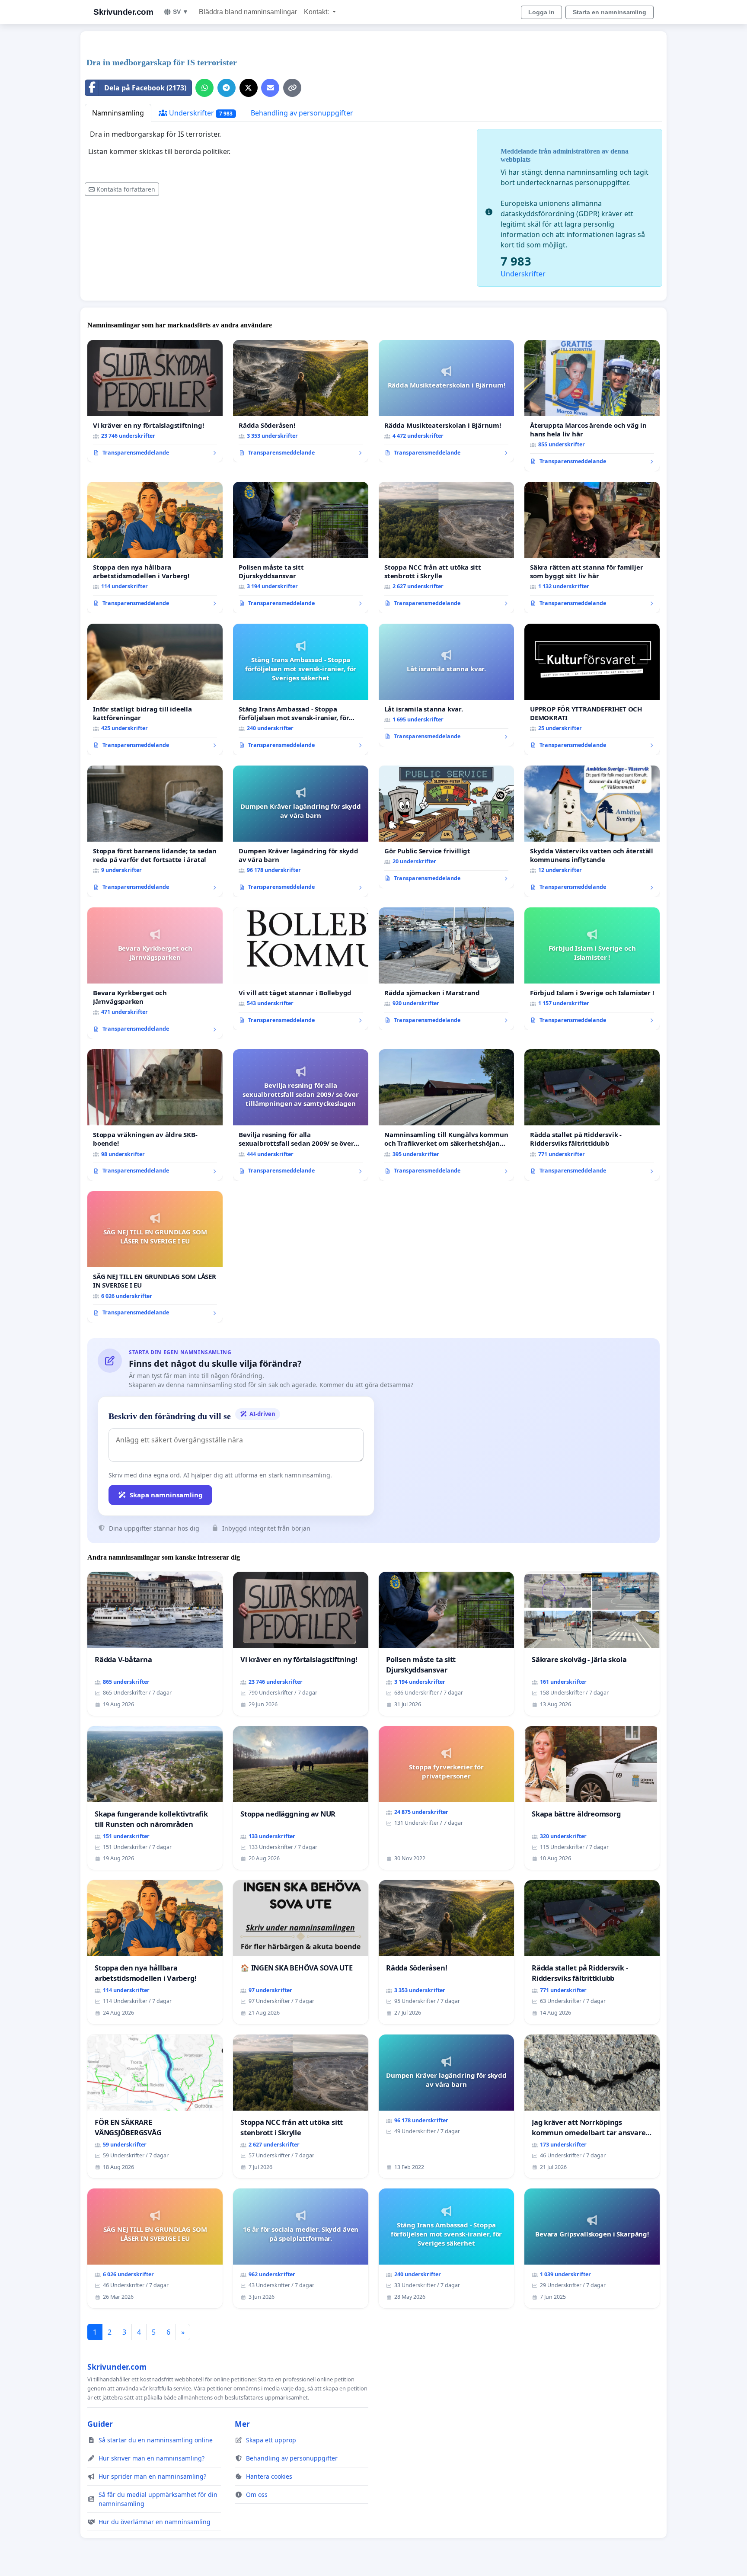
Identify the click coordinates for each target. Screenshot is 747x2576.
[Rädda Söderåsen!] (301, 401)
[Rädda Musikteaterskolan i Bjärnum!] (446, 401)
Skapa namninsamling (166, 1495)
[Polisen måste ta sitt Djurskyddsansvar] (301, 548)
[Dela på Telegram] (227, 88)
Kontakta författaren (126, 189)
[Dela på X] (249, 88)
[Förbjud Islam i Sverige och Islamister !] (592, 969)
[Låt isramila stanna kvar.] (446, 685)
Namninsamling (118, 113)
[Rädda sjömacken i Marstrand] (446, 969)
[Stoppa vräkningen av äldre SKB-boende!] (155, 1115)
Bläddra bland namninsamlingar (248, 12)
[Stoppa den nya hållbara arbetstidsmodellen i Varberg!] (155, 548)
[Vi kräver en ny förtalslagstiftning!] (155, 401)
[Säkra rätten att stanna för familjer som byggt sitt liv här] (592, 548)
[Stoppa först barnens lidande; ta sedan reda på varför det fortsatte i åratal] (155, 831)
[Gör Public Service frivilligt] (446, 827)
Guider (100, 2424)
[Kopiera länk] (292, 88)
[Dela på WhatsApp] (204, 88)
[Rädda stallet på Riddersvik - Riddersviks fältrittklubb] (592, 1115)
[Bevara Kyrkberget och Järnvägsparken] (155, 973)
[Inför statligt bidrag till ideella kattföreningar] (155, 689)
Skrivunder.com (123, 12)
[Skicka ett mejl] (270, 88)
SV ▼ (181, 12)
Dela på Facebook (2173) (145, 88)
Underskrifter (200, 113)
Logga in (541, 12)
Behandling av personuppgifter (302, 113)
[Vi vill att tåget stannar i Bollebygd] (301, 969)
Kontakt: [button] (317, 12)
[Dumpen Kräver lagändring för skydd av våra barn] (301, 831)
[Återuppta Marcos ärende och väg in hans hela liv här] (592, 406)
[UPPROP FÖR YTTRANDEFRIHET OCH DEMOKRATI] (592, 689)
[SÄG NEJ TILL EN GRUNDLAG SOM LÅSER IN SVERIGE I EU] (155, 1257)
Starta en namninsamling (610, 12)
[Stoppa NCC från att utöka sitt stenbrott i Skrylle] (446, 548)
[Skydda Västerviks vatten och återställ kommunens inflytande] (592, 831)
